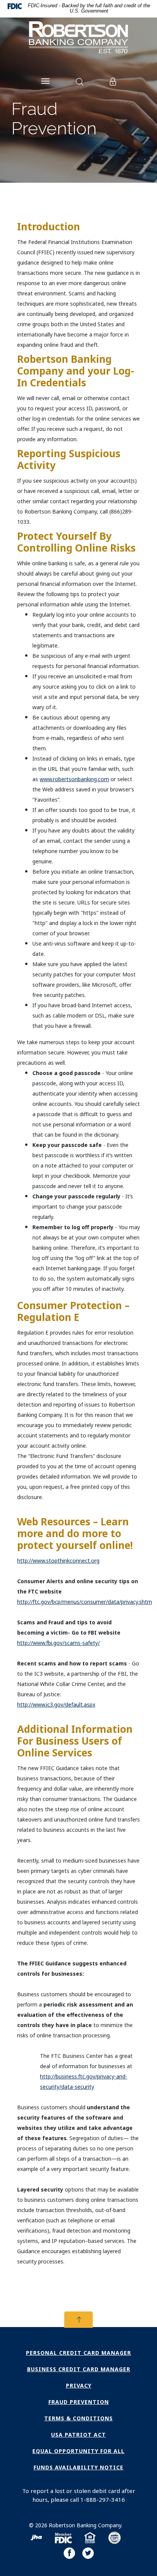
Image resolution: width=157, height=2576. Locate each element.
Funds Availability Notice (78, 2467)
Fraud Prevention (79, 2402)
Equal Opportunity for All (78, 2451)
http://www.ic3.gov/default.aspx (56, 1704)
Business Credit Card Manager (79, 2369)
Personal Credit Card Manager (78, 2353)
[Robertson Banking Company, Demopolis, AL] (78, 39)
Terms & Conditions (78, 2418)
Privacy (79, 2385)
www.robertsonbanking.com (74, 779)
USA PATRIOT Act (78, 2435)
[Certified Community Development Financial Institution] (115, 2539)
